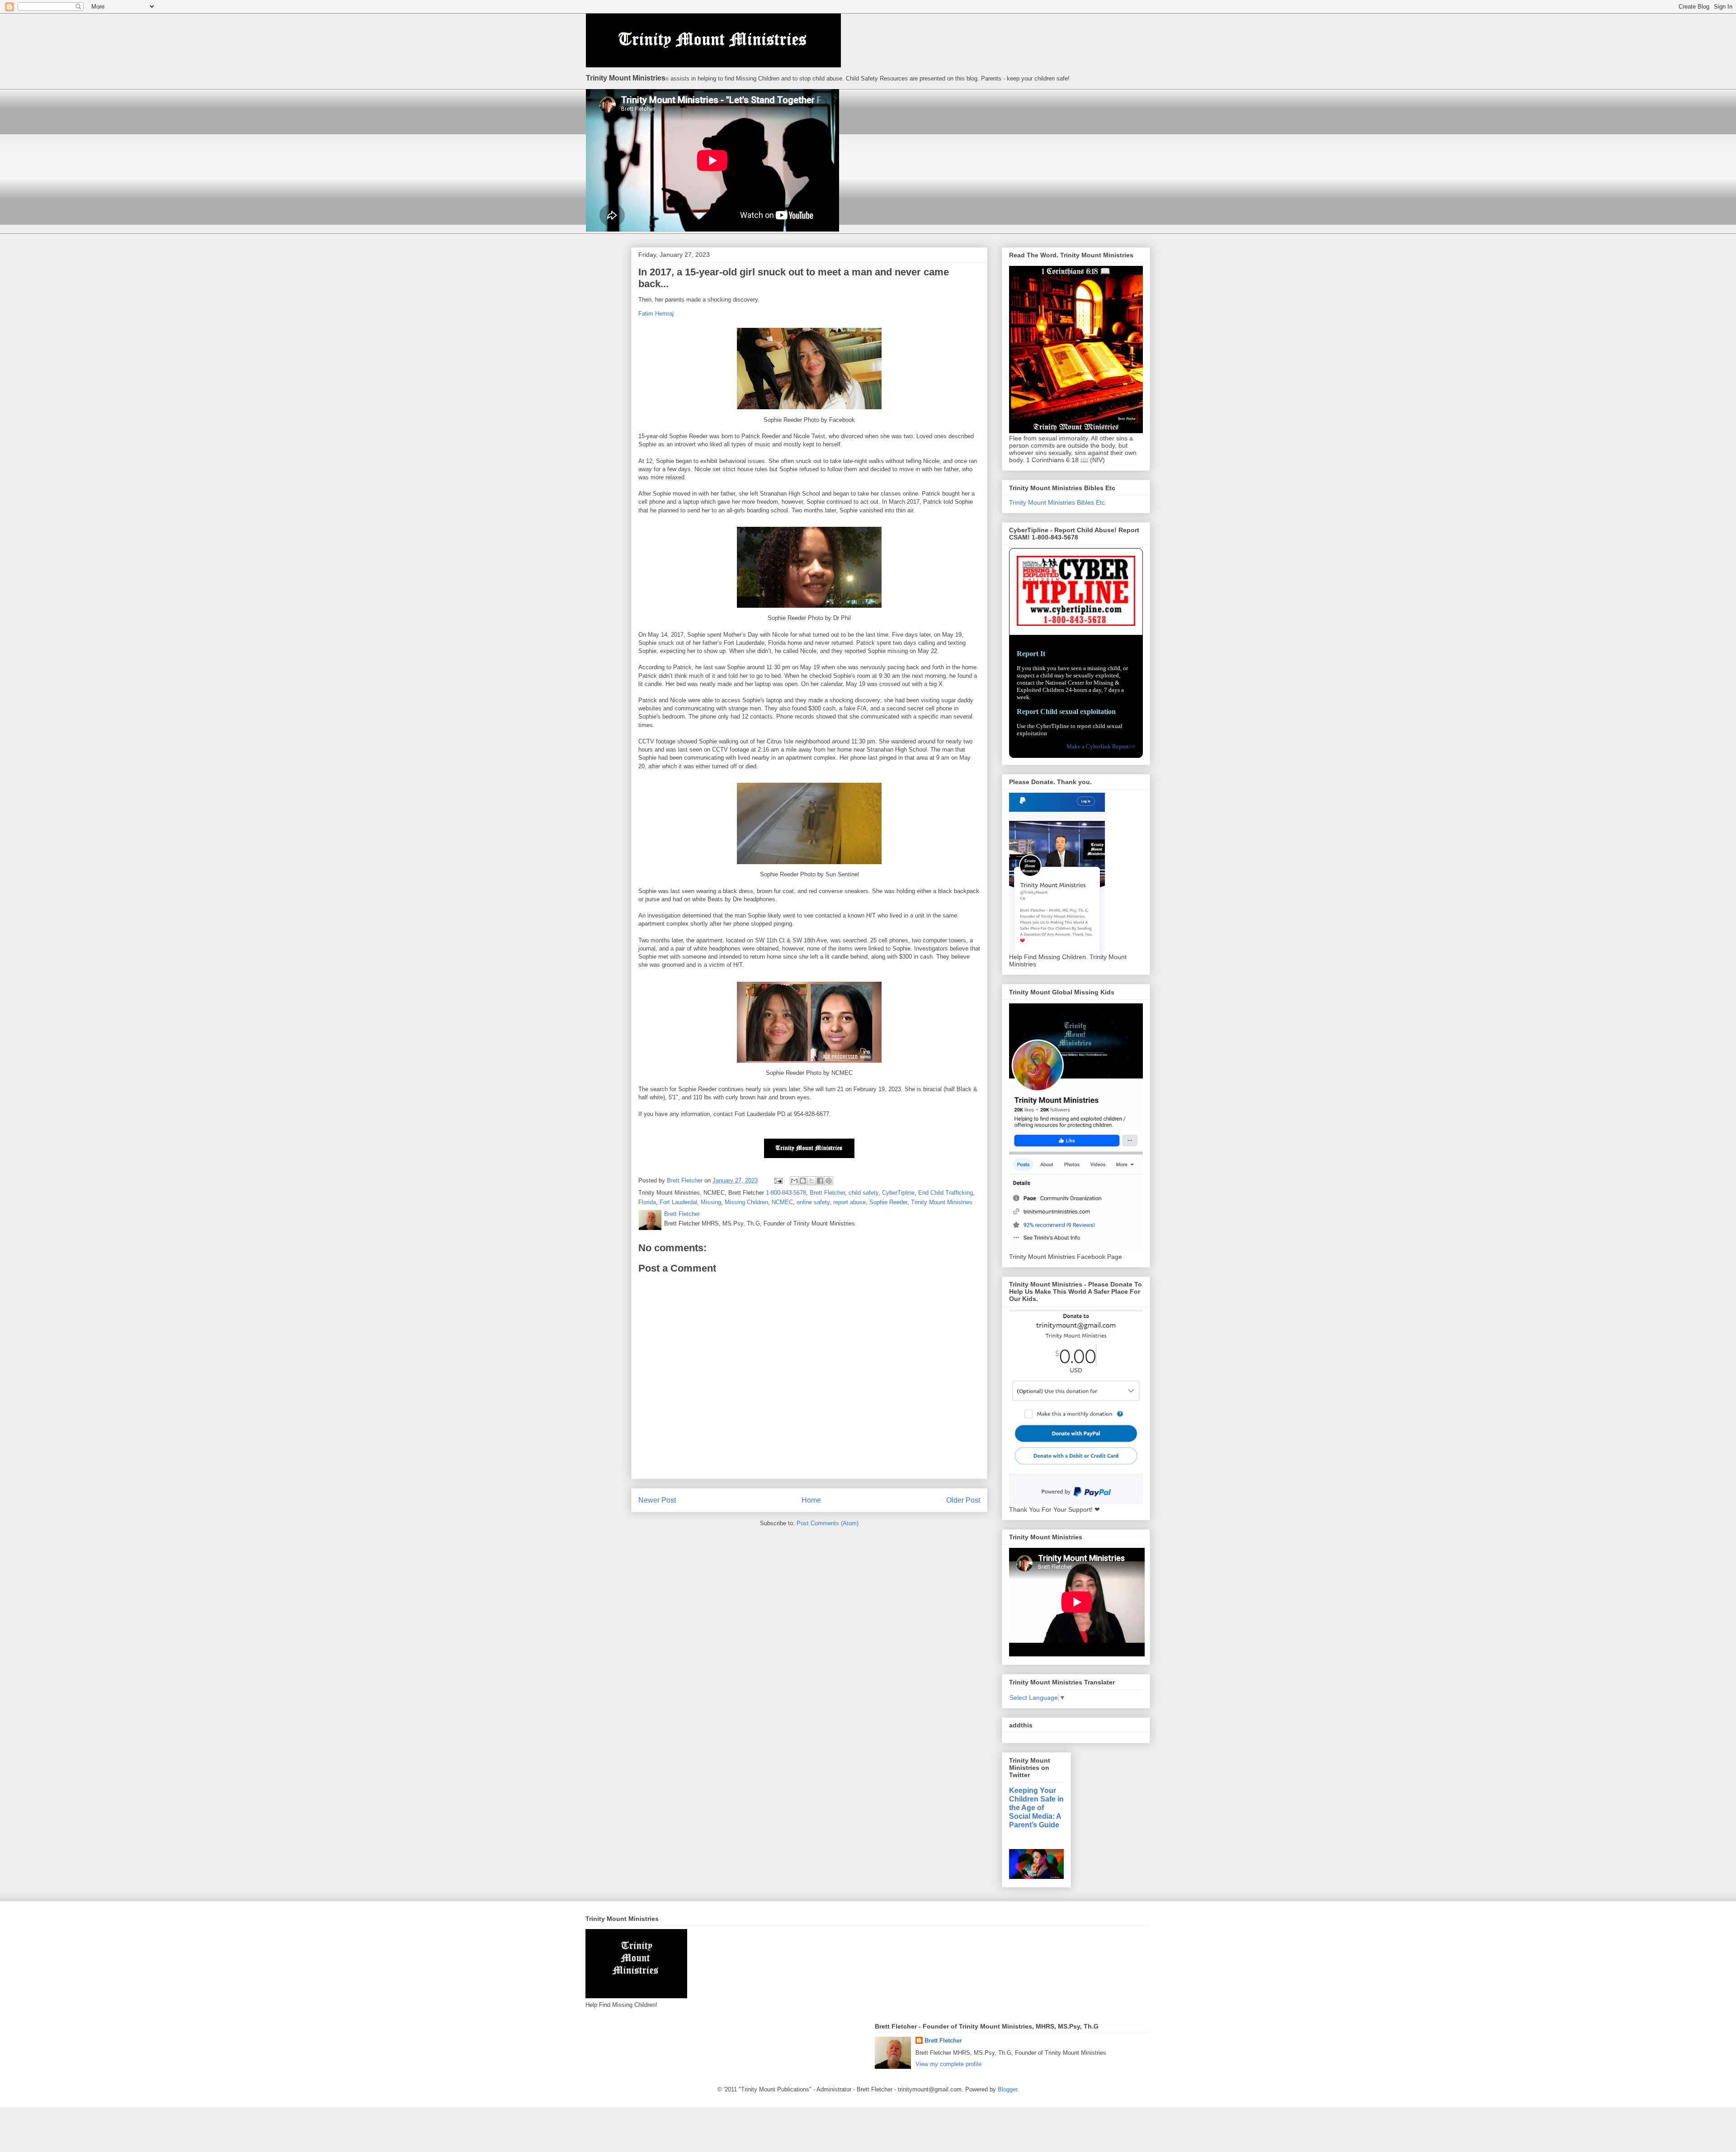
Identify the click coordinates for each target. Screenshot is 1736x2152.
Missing (711, 1202)
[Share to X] (811, 1181)
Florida (647, 1202)
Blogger (1007, 2089)
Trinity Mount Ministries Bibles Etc (1057, 502)
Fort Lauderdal (678, 1202)
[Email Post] (778, 1180)
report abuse (849, 1202)
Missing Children (746, 1202)
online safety (813, 1202)
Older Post (963, 1500)
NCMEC (782, 1202)
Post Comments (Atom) (828, 1523)
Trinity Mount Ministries (942, 1202)
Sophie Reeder (888, 1202)
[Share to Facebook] (820, 1181)
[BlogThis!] (803, 1181)
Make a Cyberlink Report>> (1101, 746)
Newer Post (657, 1500)
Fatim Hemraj (656, 314)
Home (811, 1500)
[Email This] (794, 1181)
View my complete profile (948, 2064)
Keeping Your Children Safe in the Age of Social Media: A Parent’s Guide (1036, 1807)
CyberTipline (898, 1193)
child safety (863, 1193)
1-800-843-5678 (786, 1193)
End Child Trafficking (946, 1193)
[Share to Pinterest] (829, 1181)
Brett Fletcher (827, 1193)
